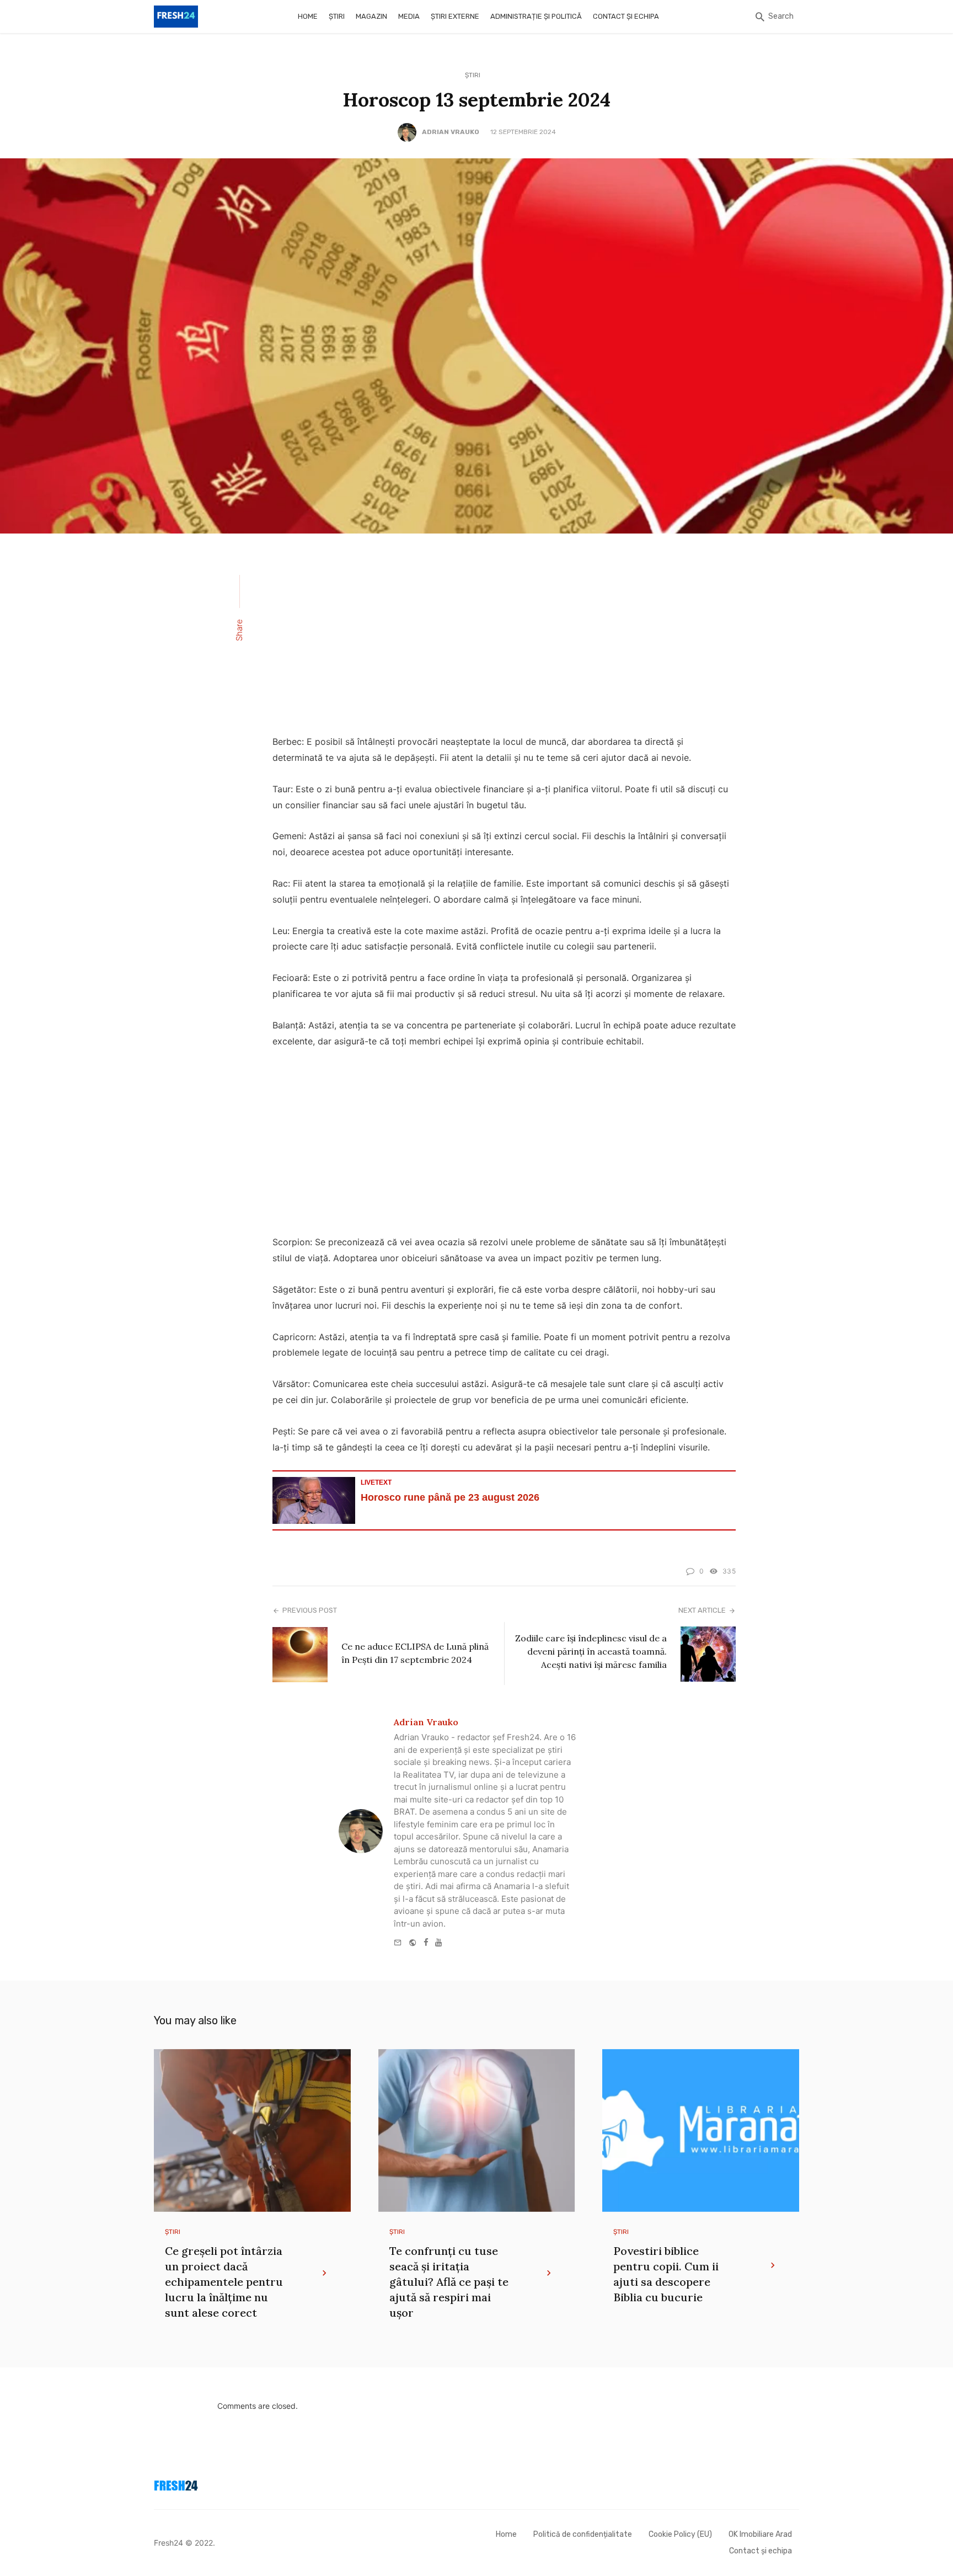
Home (308, 16)
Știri (337, 16)
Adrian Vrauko (451, 132)
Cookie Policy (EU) (680, 2534)
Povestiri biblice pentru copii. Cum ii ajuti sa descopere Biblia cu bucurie (666, 2274)
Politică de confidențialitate (583, 2534)
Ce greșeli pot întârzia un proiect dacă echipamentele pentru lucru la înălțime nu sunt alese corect (224, 2282)
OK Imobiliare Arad (760, 2534)
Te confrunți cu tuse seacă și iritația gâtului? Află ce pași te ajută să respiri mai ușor (449, 2282)
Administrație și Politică (536, 16)
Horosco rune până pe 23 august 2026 (450, 1497)
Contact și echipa (626, 16)
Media (409, 16)
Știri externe (455, 16)
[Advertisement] (504, 641)
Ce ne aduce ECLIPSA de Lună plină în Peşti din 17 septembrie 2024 (415, 1653)
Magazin (371, 16)
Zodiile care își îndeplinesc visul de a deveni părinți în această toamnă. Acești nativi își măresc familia (591, 1651)
